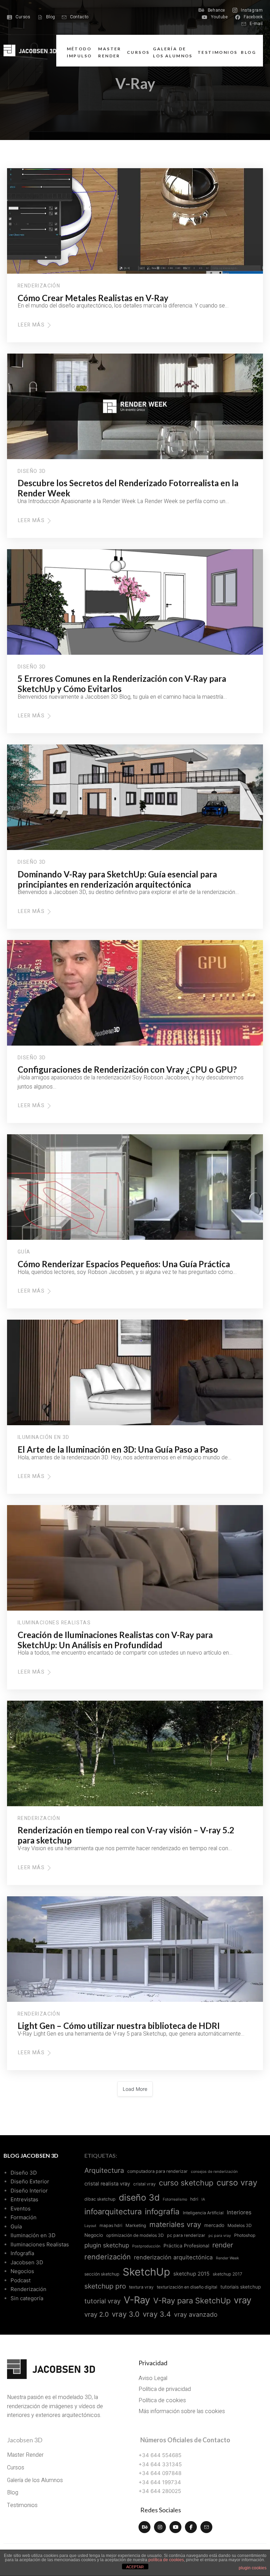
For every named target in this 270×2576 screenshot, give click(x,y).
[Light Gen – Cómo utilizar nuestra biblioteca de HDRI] (135, 1949)
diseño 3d (139, 2197)
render (223, 2245)
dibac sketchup (100, 2199)
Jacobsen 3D (27, 2262)
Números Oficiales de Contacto (185, 2440)
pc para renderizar (186, 2235)
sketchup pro (105, 2286)
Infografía (22, 2253)
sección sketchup (102, 2274)
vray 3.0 (126, 2314)
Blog (248, 52)
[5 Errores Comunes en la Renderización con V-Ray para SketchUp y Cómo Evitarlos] (135, 602)
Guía (24, 1252)
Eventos (21, 2209)
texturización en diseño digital (187, 2287)
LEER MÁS (33, 325)
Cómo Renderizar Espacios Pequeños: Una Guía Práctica (124, 1264)
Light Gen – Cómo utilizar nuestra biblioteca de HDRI (119, 2026)
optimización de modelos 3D (135, 2235)
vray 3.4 (157, 2314)
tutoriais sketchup (241, 2287)
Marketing (136, 2225)
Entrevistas (24, 2199)
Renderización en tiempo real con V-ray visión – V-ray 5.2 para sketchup (126, 1835)
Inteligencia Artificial (203, 2213)
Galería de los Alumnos (173, 52)
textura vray (141, 2287)
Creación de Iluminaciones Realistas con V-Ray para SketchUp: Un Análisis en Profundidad (115, 1640)
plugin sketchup (107, 2245)
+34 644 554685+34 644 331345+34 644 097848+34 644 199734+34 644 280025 (160, 2473)
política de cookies (166, 2560)
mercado (214, 2225)
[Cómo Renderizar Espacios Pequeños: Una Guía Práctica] (135, 1187)
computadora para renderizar (157, 2171)
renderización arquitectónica (173, 2257)
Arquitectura (104, 2170)
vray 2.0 (97, 2314)
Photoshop (245, 2235)
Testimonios (217, 52)
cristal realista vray (107, 2184)
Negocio (94, 2235)
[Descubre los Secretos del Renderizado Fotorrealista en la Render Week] (135, 406)
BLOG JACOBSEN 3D (31, 2155)
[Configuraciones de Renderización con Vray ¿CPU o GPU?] (135, 993)
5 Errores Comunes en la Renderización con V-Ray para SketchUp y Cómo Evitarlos (122, 684)
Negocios (22, 2271)
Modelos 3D (240, 2225)
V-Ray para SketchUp (192, 2301)
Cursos (138, 52)
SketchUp (146, 2272)
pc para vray (220, 2236)
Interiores (239, 2212)
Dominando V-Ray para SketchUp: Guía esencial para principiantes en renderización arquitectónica (117, 879)
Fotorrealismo (175, 2199)
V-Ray (137, 2300)
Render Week (227, 2258)
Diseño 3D (32, 471)
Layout (90, 2226)
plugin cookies (253, 2568)
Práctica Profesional (186, 2246)
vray (243, 2300)
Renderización (39, 286)
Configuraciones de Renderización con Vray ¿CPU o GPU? (127, 1069)
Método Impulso (79, 52)
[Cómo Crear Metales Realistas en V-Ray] (135, 221)
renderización (108, 2257)
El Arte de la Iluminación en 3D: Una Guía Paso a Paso (118, 1449)
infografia (162, 2211)
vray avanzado (196, 2314)
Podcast (21, 2280)
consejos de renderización (214, 2172)
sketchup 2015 (191, 2274)
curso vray (237, 2183)
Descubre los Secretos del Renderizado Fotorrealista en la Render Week (128, 488)
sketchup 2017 (227, 2274)
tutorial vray (102, 2301)
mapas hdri (111, 2225)
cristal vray (144, 2184)
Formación (24, 2217)
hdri (194, 2199)
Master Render (110, 52)
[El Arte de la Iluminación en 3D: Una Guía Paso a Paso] (135, 1372)
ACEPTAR (135, 2567)
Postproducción (146, 2246)
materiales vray (175, 2224)
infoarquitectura (113, 2212)
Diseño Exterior (30, 2181)
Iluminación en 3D (44, 1438)
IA (203, 2199)
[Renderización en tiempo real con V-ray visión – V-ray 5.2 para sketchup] (135, 1753)
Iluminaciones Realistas (54, 1623)
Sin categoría (27, 2298)
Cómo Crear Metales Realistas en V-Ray (93, 298)
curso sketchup (186, 2183)
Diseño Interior (29, 2191)
